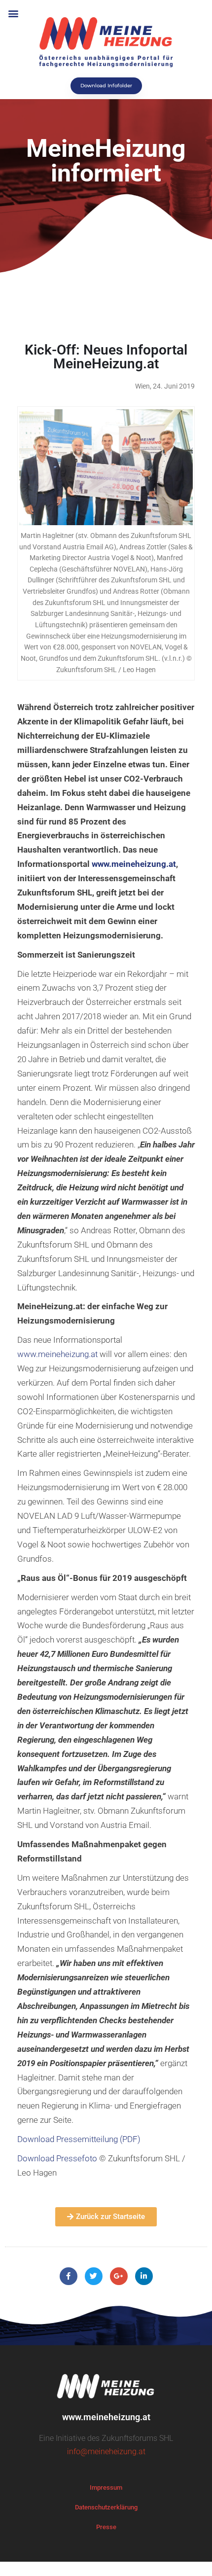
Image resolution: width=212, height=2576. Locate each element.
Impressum (106, 2487)
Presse (106, 2527)
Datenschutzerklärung (106, 2507)
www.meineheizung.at (57, 1354)
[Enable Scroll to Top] (193, 2556)
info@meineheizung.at (106, 2451)
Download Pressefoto (57, 2158)
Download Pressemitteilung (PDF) (79, 2139)
